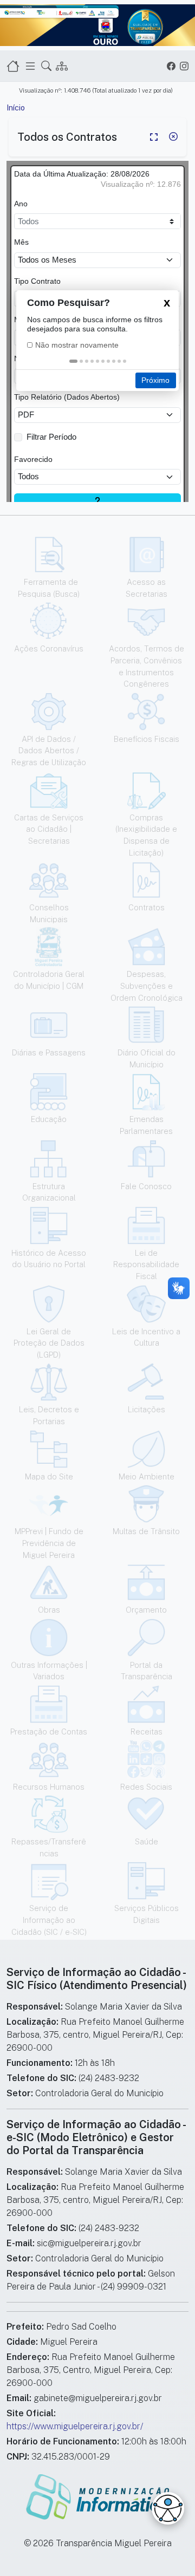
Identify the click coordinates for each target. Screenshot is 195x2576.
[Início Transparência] (13, 66)
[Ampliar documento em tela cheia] (154, 137)
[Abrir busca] (46, 66)
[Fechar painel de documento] (173, 137)
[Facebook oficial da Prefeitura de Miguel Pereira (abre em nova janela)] (171, 66)
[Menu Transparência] (30, 66)
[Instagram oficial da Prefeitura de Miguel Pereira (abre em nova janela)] (184, 66)
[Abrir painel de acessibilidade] (168, 2508)
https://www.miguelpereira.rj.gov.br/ (75, 2426)
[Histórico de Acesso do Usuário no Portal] (62, 66)
